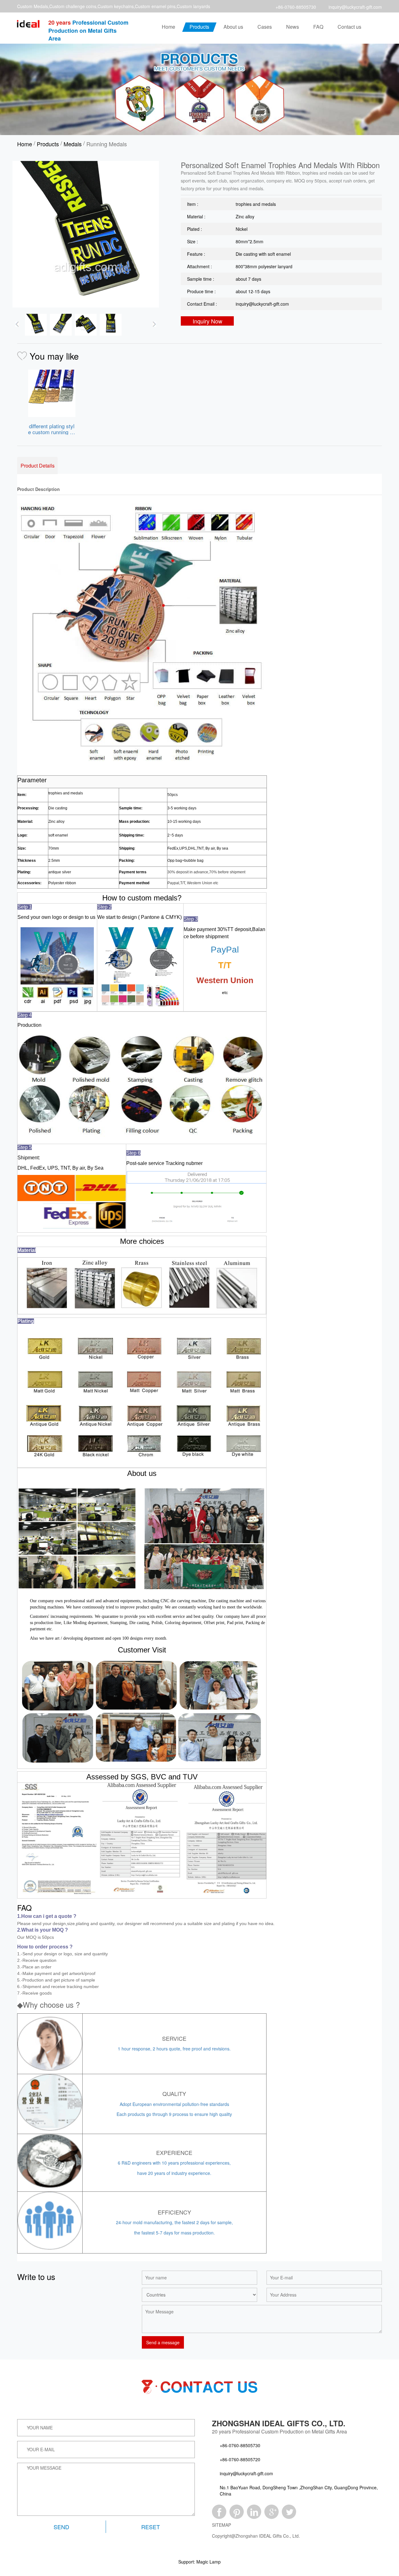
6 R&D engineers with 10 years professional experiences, (174, 2163)
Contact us (349, 27)
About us (233, 27)
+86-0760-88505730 (296, 7)
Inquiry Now (207, 321)
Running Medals (107, 144)
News (293, 27)
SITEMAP (221, 2525)
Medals (73, 144)
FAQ (318, 27)
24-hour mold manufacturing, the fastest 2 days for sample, (174, 2222)
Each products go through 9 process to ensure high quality (174, 2114)
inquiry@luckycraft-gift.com (355, 7)
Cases (265, 27)
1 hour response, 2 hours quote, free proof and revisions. (174, 2049)
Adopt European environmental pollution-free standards (174, 2104)
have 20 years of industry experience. (174, 2173)
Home (168, 27)
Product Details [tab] (38, 466)
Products (199, 27)
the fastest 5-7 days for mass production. (174, 2233)
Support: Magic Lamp (199, 2562)
